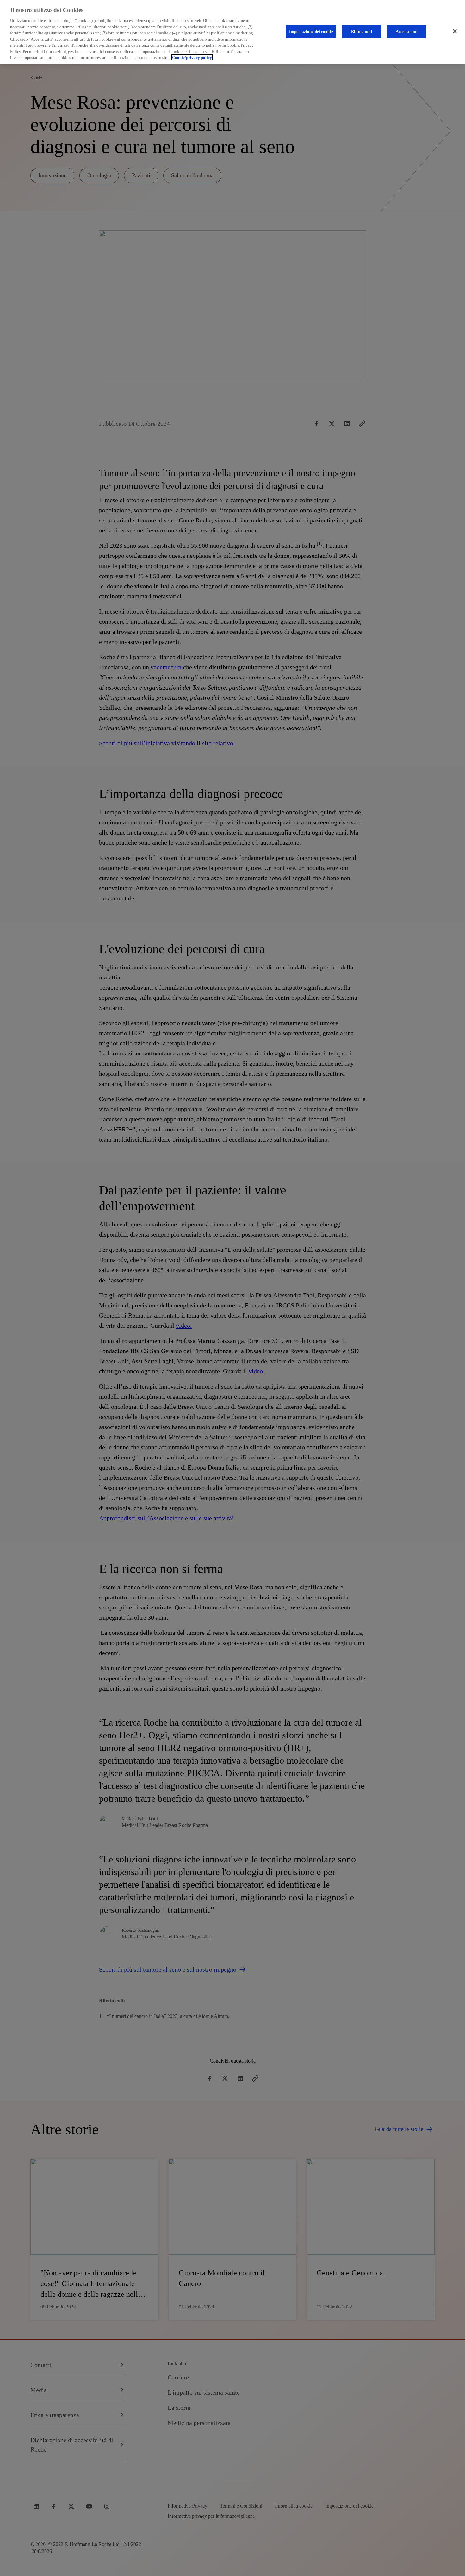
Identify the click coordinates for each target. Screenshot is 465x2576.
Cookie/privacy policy (192, 57)
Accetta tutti (407, 31)
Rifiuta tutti (362, 31)
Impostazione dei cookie (311, 31)
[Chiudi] (455, 31)
